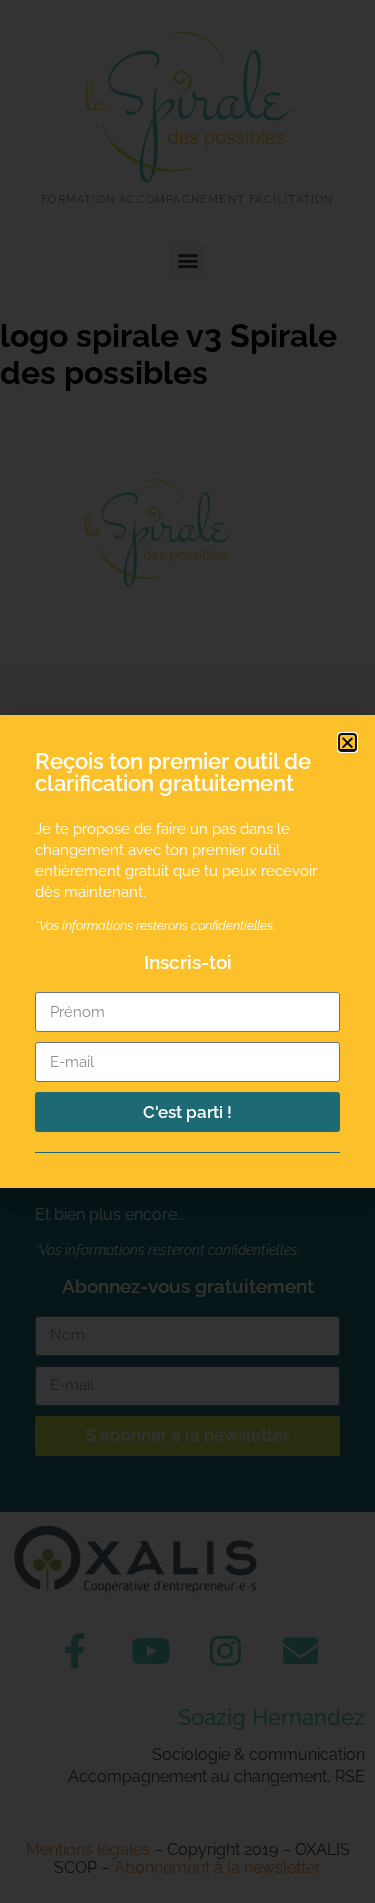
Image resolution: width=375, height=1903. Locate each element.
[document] (187, 951)
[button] (347, 742)
